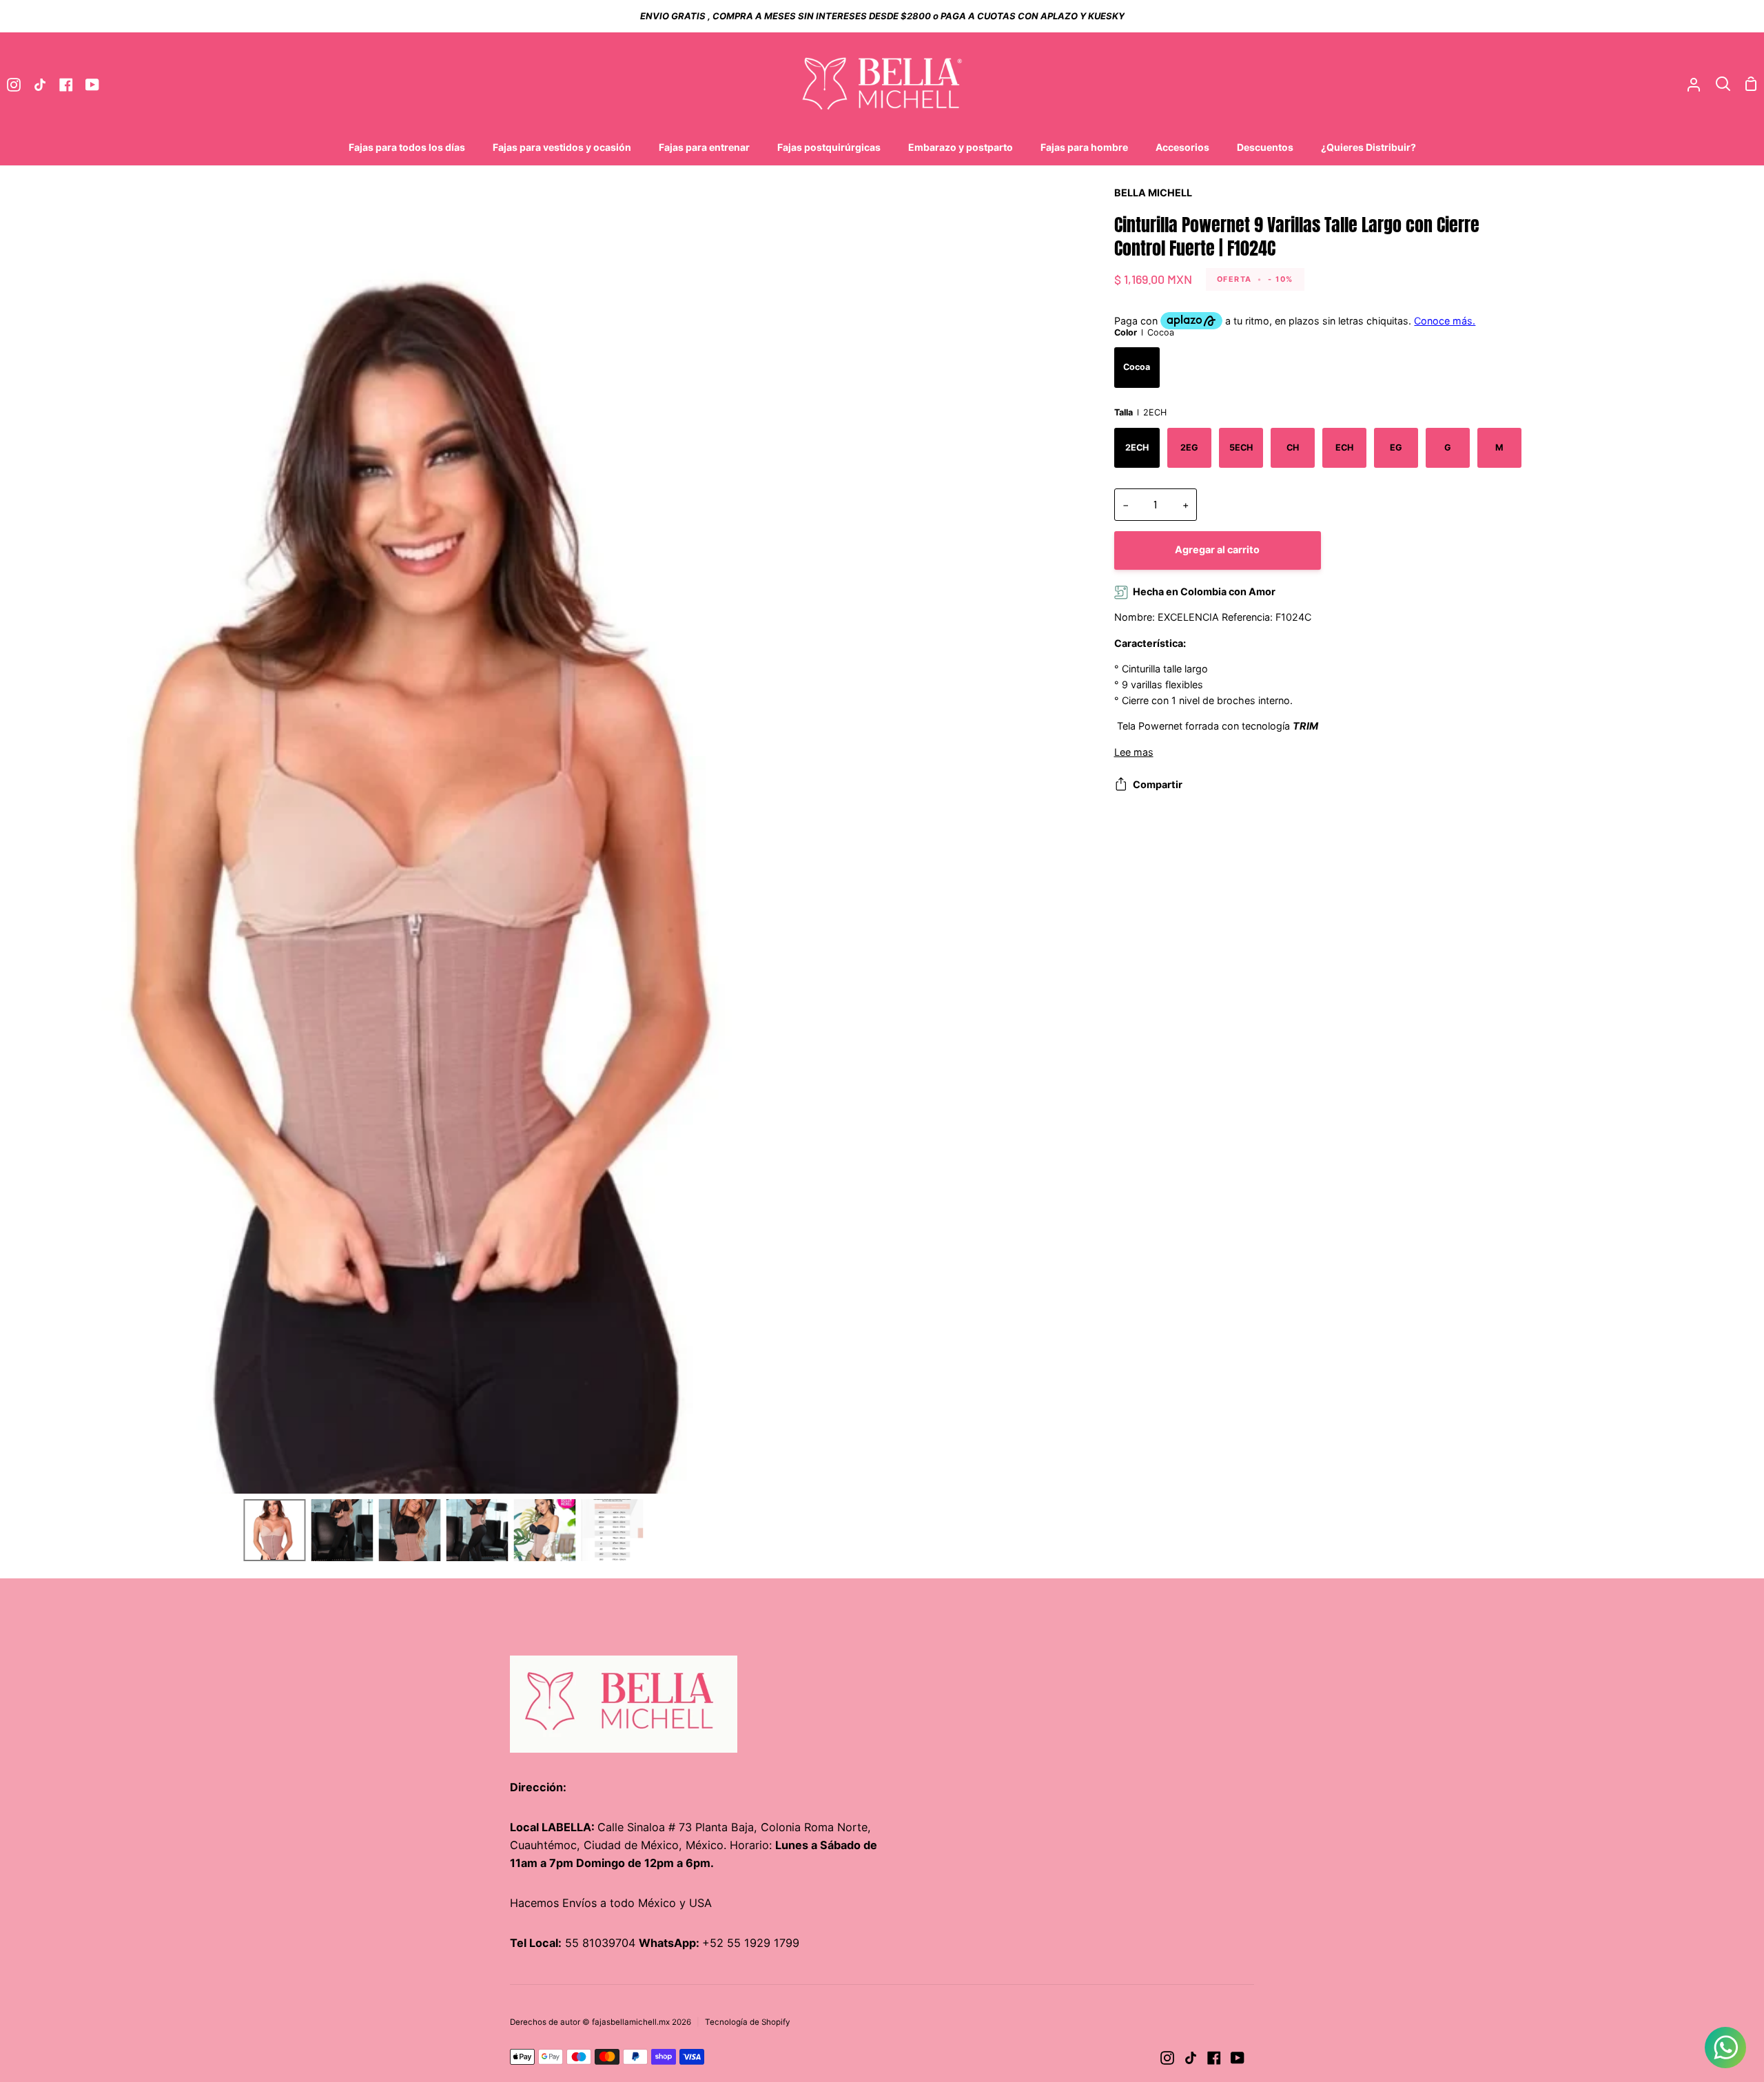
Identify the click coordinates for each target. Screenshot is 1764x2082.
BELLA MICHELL (1153, 193)
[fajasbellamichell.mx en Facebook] (1214, 2058)
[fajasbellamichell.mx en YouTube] (1238, 2058)
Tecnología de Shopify (748, 2022)
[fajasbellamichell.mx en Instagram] (1167, 2058)
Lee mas (1134, 752)
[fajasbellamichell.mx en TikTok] (1191, 2058)
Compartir (1158, 784)
